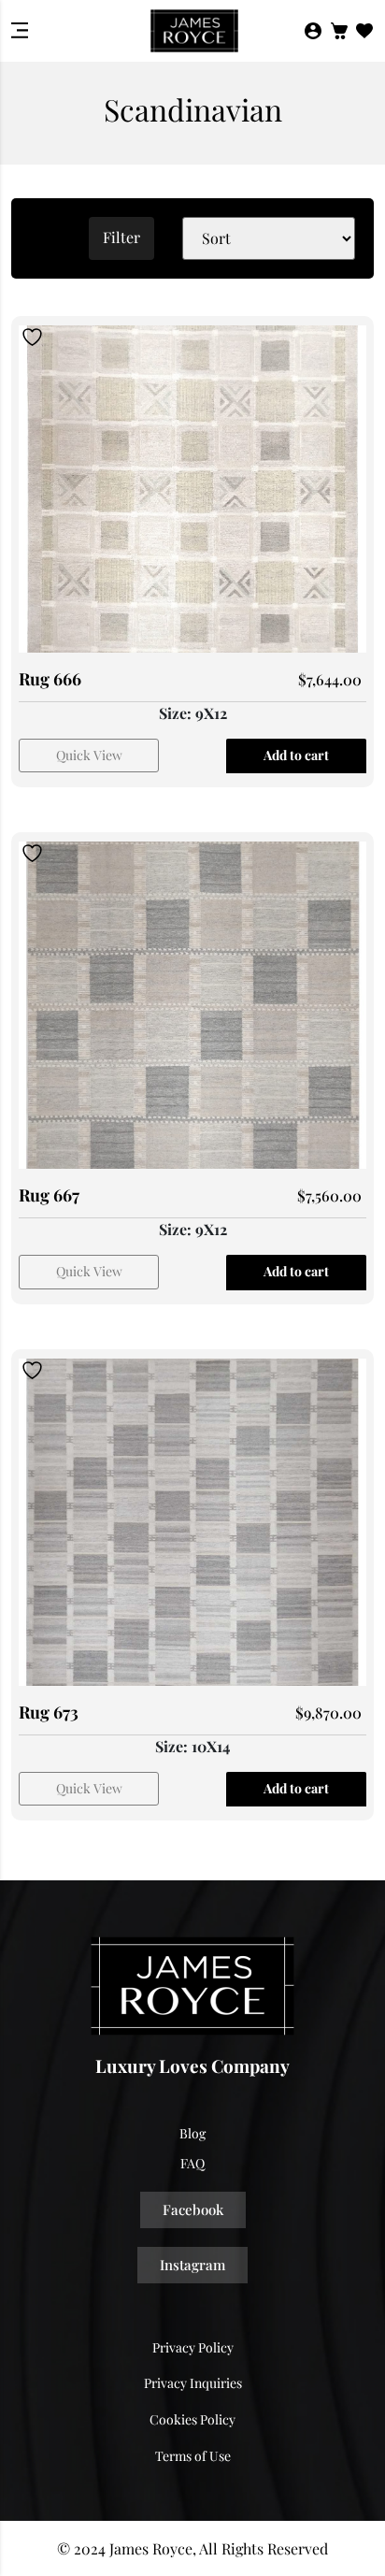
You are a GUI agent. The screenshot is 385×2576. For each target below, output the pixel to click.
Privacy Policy (193, 2347)
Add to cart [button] (296, 755)
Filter (121, 237)
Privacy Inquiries (193, 2383)
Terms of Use (193, 2456)
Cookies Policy (192, 2419)
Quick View (89, 755)
